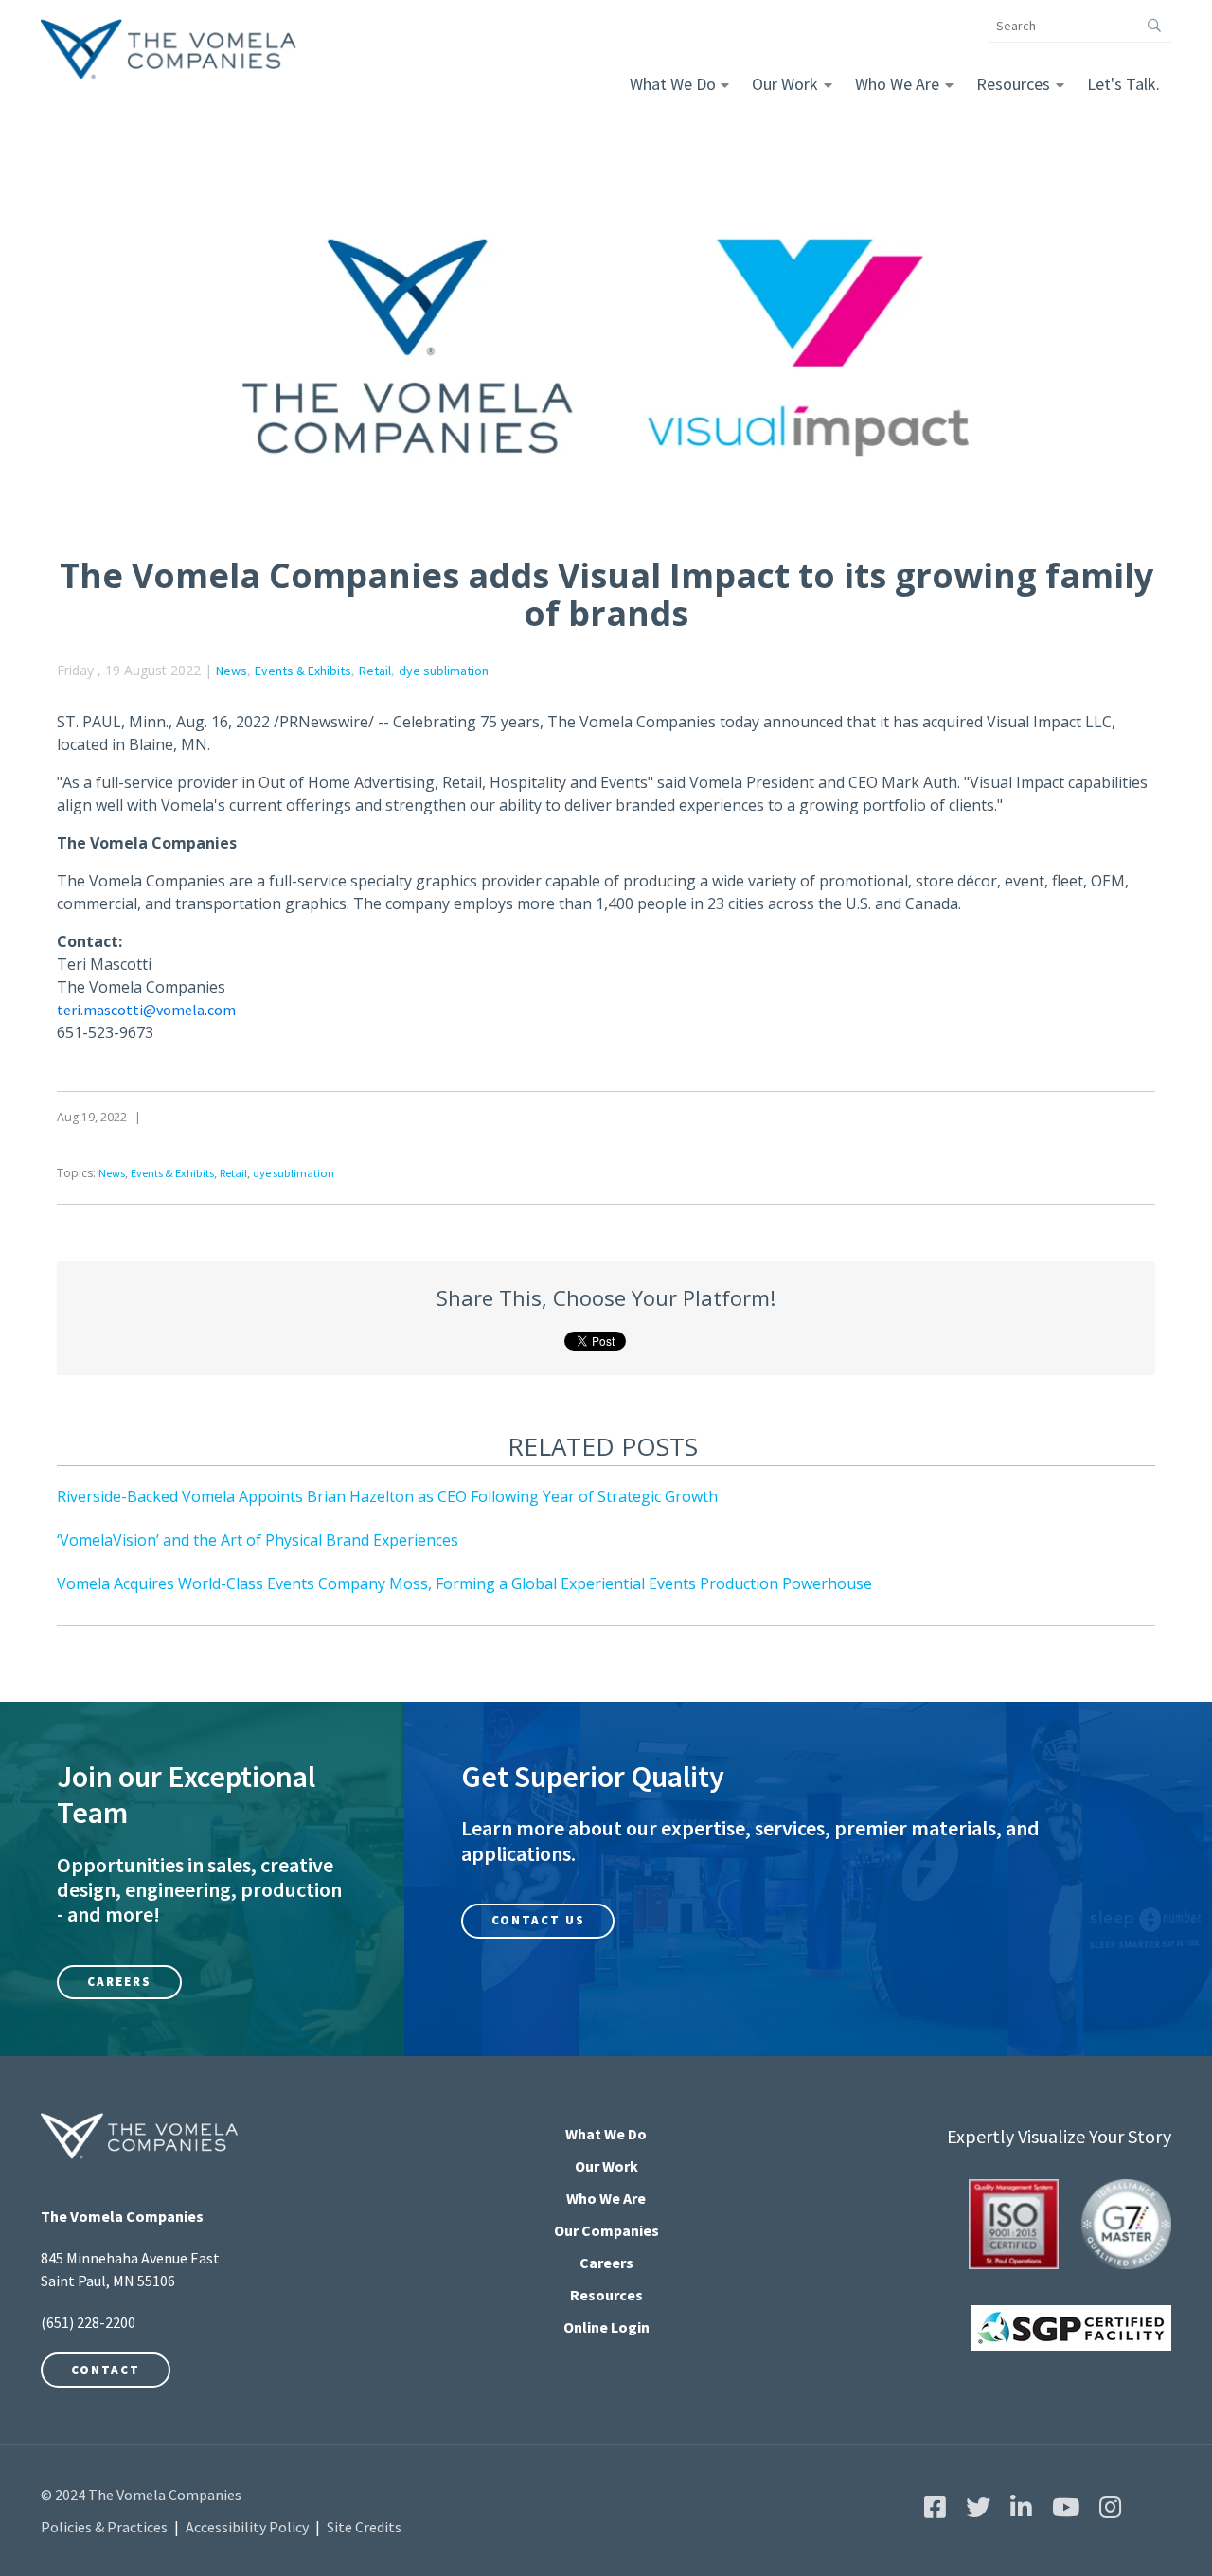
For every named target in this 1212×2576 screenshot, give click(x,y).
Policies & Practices (104, 2527)
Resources (1013, 84)
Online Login (606, 2327)
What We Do (673, 84)
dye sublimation (444, 671)
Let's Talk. (1123, 84)
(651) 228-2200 (88, 2322)
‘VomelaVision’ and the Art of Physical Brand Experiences (258, 1540)
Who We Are (897, 84)
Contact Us (538, 1920)
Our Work (785, 84)
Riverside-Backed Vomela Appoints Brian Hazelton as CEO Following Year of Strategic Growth (387, 1496)
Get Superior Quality (593, 1777)
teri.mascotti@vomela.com (146, 1010)
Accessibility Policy (247, 2527)
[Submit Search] (1155, 26)
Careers (119, 1982)
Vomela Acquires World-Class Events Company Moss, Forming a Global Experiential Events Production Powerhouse (464, 1583)
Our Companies (606, 2230)
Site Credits (364, 2527)
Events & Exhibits (303, 671)
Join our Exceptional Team (186, 1795)
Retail (375, 671)
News (232, 671)
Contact (106, 2370)
